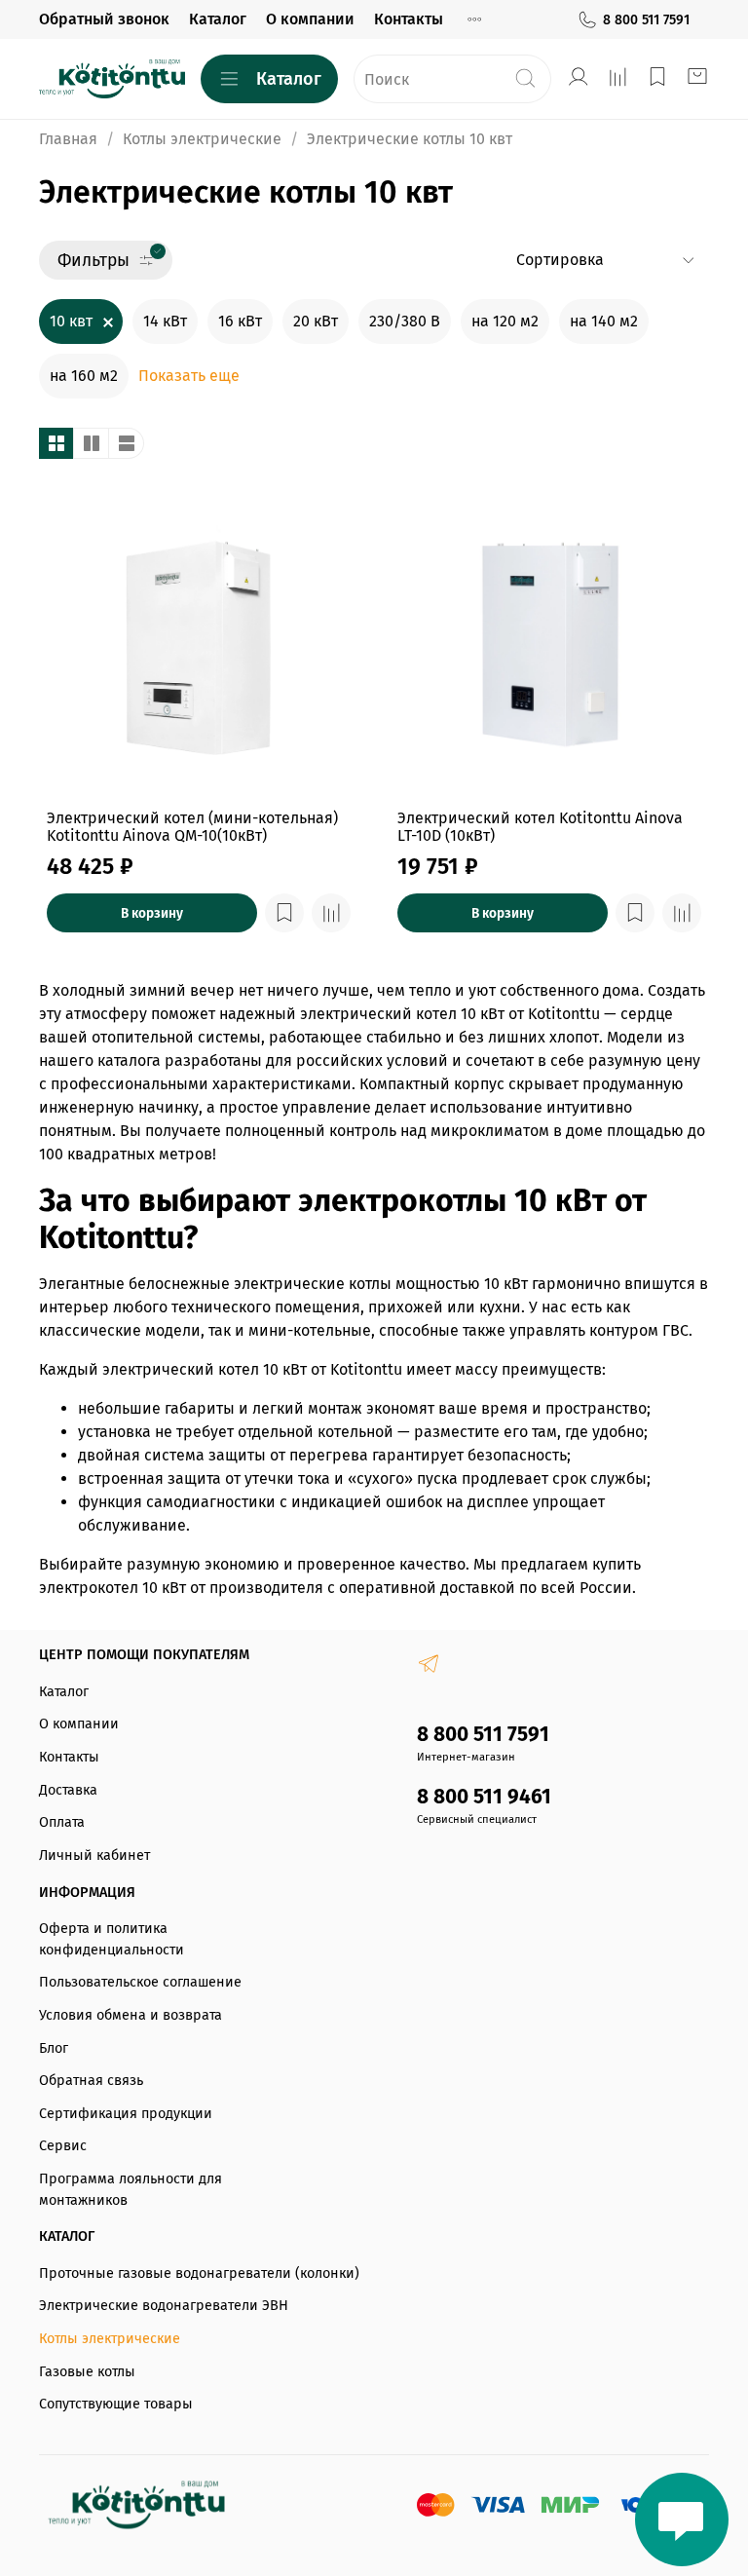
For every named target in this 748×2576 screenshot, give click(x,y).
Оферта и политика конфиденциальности (112, 1939)
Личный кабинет (94, 1856)
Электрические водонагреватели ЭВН (164, 2306)
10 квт (71, 321)
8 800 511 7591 (646, 20)
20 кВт (316, 321)
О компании (310, 19)
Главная (68, 139)
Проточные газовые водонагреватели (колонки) (199, 2273)
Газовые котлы (87, 2372)
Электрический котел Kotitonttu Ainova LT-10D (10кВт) (540, 827)
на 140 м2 (604, 321)
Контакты (409, 19)
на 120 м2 (505, 321)
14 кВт (165, 321)
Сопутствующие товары (116, 2404)
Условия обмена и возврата (131, 2015)
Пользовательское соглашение (140, 1982)
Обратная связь (91, 2081)
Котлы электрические (202, 139)
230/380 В (405, 321)
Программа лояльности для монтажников (131, 2190)
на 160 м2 (84, 376)
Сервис (63, 2146)
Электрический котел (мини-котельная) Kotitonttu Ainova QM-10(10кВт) (192, 827)
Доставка (68, 1790)
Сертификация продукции (126, 2114)
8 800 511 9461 (484, 1797)
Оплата (62, 1822)
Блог (54, 2048)
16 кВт (240, 321)
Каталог (218, 19)
